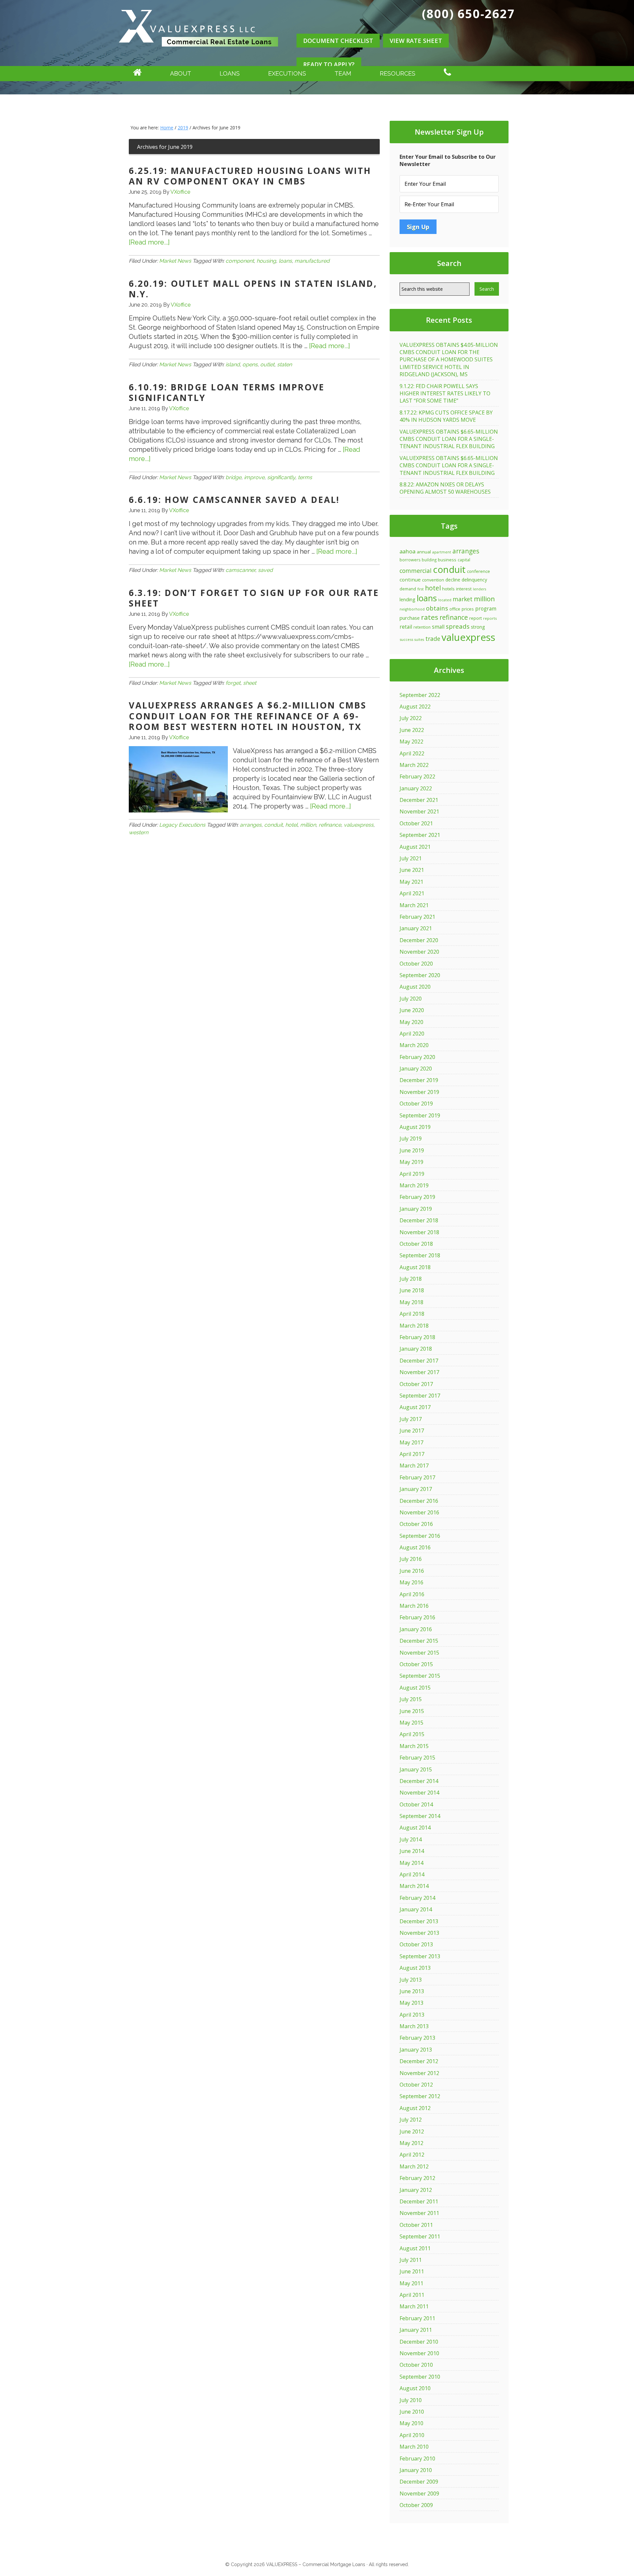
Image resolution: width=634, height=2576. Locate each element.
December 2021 (419, 800)
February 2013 (417, 2038)
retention (422, 627)
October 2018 (416, 1244)
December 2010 (419, 2342)
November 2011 (419, 2213)
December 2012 (419, 2061)
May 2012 (411, 2143)
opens (250, 364)
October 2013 (416, 1944)
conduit (273, 825)
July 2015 (411, 1699)
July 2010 (411, 2400)
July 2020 (411, 999)
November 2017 (419, 1372)
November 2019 (419, 1092)
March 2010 (414, 2447)
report (475, 618)
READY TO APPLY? (329, 64)
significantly (281, 477)
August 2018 (415, 1267)
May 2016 (411, 1582)
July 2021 (411, 858)
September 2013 (420, 1956)
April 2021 (412, 893)
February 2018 (417, 1337)
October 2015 (416, 1664)
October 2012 (416, 2085)
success (406, 639)
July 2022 (411, 718)
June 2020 (412, 1010)
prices (468, 609)
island (233, 364)
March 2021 (414, 905)
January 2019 (416, 1209)
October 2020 (416, 964)
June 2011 (412, 2271)
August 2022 (415, 707)
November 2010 (419, 2353)
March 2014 (414, 1886)
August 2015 (415, 1688)
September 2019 (420, 1115)
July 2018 (411, 1279)
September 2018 (420, 1255)
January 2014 (416, 1909)
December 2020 (419, 940)
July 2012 (411, 2120)
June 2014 (412, 1851)
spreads (458, 626)
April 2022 (412, 753)
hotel (291, 825)
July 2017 (411, 1419)
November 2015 (419, 1653)
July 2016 (411, 1559)
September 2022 (420, 695)
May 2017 (411, 1442)
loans (285, 261)
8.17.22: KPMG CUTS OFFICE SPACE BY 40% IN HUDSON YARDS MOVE (446, 416)
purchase (410, 618)
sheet (250, 683)
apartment (442, 552)
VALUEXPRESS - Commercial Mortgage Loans (198, 54)
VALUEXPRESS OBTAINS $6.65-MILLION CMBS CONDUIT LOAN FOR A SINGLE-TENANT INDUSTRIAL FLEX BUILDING (449, 439)
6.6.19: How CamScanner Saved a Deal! (234, 500)
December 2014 (419, 1781)
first (421, 589)
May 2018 (411, 1302)
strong (478, 627)
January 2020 (416, 1069)
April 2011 (412, 2295)
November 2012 (419, 2073)
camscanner (240, 570)
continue (410, 579)
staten (284, 364)
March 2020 (414, 1045)
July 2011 (411, 2260)
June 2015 (412, 1711)
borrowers (410, 560)
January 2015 (416, 1769)
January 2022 (416, 788)
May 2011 (411, 2283)
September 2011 (420, 2236)
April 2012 (412, 2155)
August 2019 (415, 1127)
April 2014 (412, 1874)
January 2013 (416, 2050)
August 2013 (415, 1968)
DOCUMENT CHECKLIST (338, 41)
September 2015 (420, 1676)
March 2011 (414, 2306)
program (486, 609)
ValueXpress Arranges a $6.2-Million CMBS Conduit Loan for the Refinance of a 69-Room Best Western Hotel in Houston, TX (248, 716)
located (445, 600)
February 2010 (417, 2459)
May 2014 (411, 1863)
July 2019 (411, 1139)
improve (254, 477)
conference (478, 571)
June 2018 (412, 1290)
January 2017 (416, 1489)
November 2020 (419, 952)
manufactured (312, 261)
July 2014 (411, 1839)
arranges (251, 825)
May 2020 (411, 1022)
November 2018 (419, 1232)
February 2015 (417, 1758)
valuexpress (359, 825)
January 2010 (416, 2470)
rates (430, 617)
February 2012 (417, 2178)
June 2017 (412, 1431)
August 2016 (415, 1547)
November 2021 (419, 811)
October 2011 (416, 2225)
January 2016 (416, 1629)
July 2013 (411, 1980)
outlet (267, 364)
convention (433, 580)
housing (266, 261)
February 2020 (417, 1057)
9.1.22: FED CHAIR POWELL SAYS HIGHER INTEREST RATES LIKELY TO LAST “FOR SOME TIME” (445, 394)
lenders (479, 589)
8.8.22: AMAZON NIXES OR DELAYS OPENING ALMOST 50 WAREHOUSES (445, 488)
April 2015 (412, 1734)
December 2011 (419, 2201)
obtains (437, 608)
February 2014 (417, 1898)
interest (464, 589)
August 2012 (415, 2108)
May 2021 (411, 882)
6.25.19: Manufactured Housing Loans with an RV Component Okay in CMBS (250, 176)
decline (453, 580)
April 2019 (412, 1174)
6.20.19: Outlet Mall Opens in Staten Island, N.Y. (253, 289)
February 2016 (417, 1617)
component (240, 261)
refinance (330, 825)
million (308, 825)
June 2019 (412, 1150)
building (429, 560)
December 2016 (419, 1501)
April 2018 (412, 1314)
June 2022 (412, 730)
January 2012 (416, 2190)
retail (406, 627)
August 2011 (415, 2248)
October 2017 (416, 1384)
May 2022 (411, 742)
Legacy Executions (182, 825)
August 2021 (415, 847)
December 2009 (419, 2482)
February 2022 (417, 776)
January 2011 (416, 2330)
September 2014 (420, 1816)
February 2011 (417, 2318)
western (139, 832)
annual (424, 552)
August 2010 (415, 2388)
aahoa (407, 551)
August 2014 (415, 1828)
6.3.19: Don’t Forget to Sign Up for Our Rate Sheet (254, 598)
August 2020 (415, 987)
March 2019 (414, 1185)
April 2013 (412, 2015)
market (463, 599)
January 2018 (416, 1349)
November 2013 (419, 1933)
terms (305, 477)
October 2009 (416, 2505)
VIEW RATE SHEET (416, 41)
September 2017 (420, 1396)
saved (265, 570)
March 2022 (414, 765)
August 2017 (415, 1407)
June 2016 (412, 1571)
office (455, 609)
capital (464, 560)
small (438, 627)
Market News (175, 261)
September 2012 (420, 2096)
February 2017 (417, 1477)
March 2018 (414, 1326)
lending (407, 599)
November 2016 (419, 1512)
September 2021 (420, 835)
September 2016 (420, 1536)
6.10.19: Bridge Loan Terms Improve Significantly (227, 393)
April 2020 (412, 1034)
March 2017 (414, 1466)
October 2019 (416, 1104)
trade (433, 639)
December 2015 (419, 1641)
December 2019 (419, 1080)
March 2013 (414, 2026)
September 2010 (420, 2377)
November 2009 (419, 2493)
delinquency (474, 580)
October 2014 (416, 1804)
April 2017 (412, 1454)
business (447, 560)
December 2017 (419, 1361)
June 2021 (412, 870)
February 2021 (417, 917)
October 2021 (416, 823)
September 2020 (420, 975)
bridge (233, 477)
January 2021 (416, 928)
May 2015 (411, 1723)
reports (490, 618)
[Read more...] (149, 242)
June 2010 (412, 2412)
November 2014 (419, 1793)
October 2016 (416, 1524)
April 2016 (412, 1594)
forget (233, 683)
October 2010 (416, 2365)
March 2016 (414, 1606)
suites (419, 640)
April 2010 (412, 2435)
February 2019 (417, 1197)
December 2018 (419, 1220)
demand (408, 589)
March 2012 (414, 2166)
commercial (416, 571)
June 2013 (412, 1991)
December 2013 (419, 1921)
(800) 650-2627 (469, 14)
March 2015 (414, 1746)
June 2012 (412, 2131)
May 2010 (411, 2423)
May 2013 (411, 2003)
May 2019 (411, 1162)
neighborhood (412, 609)
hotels (448, 589)
